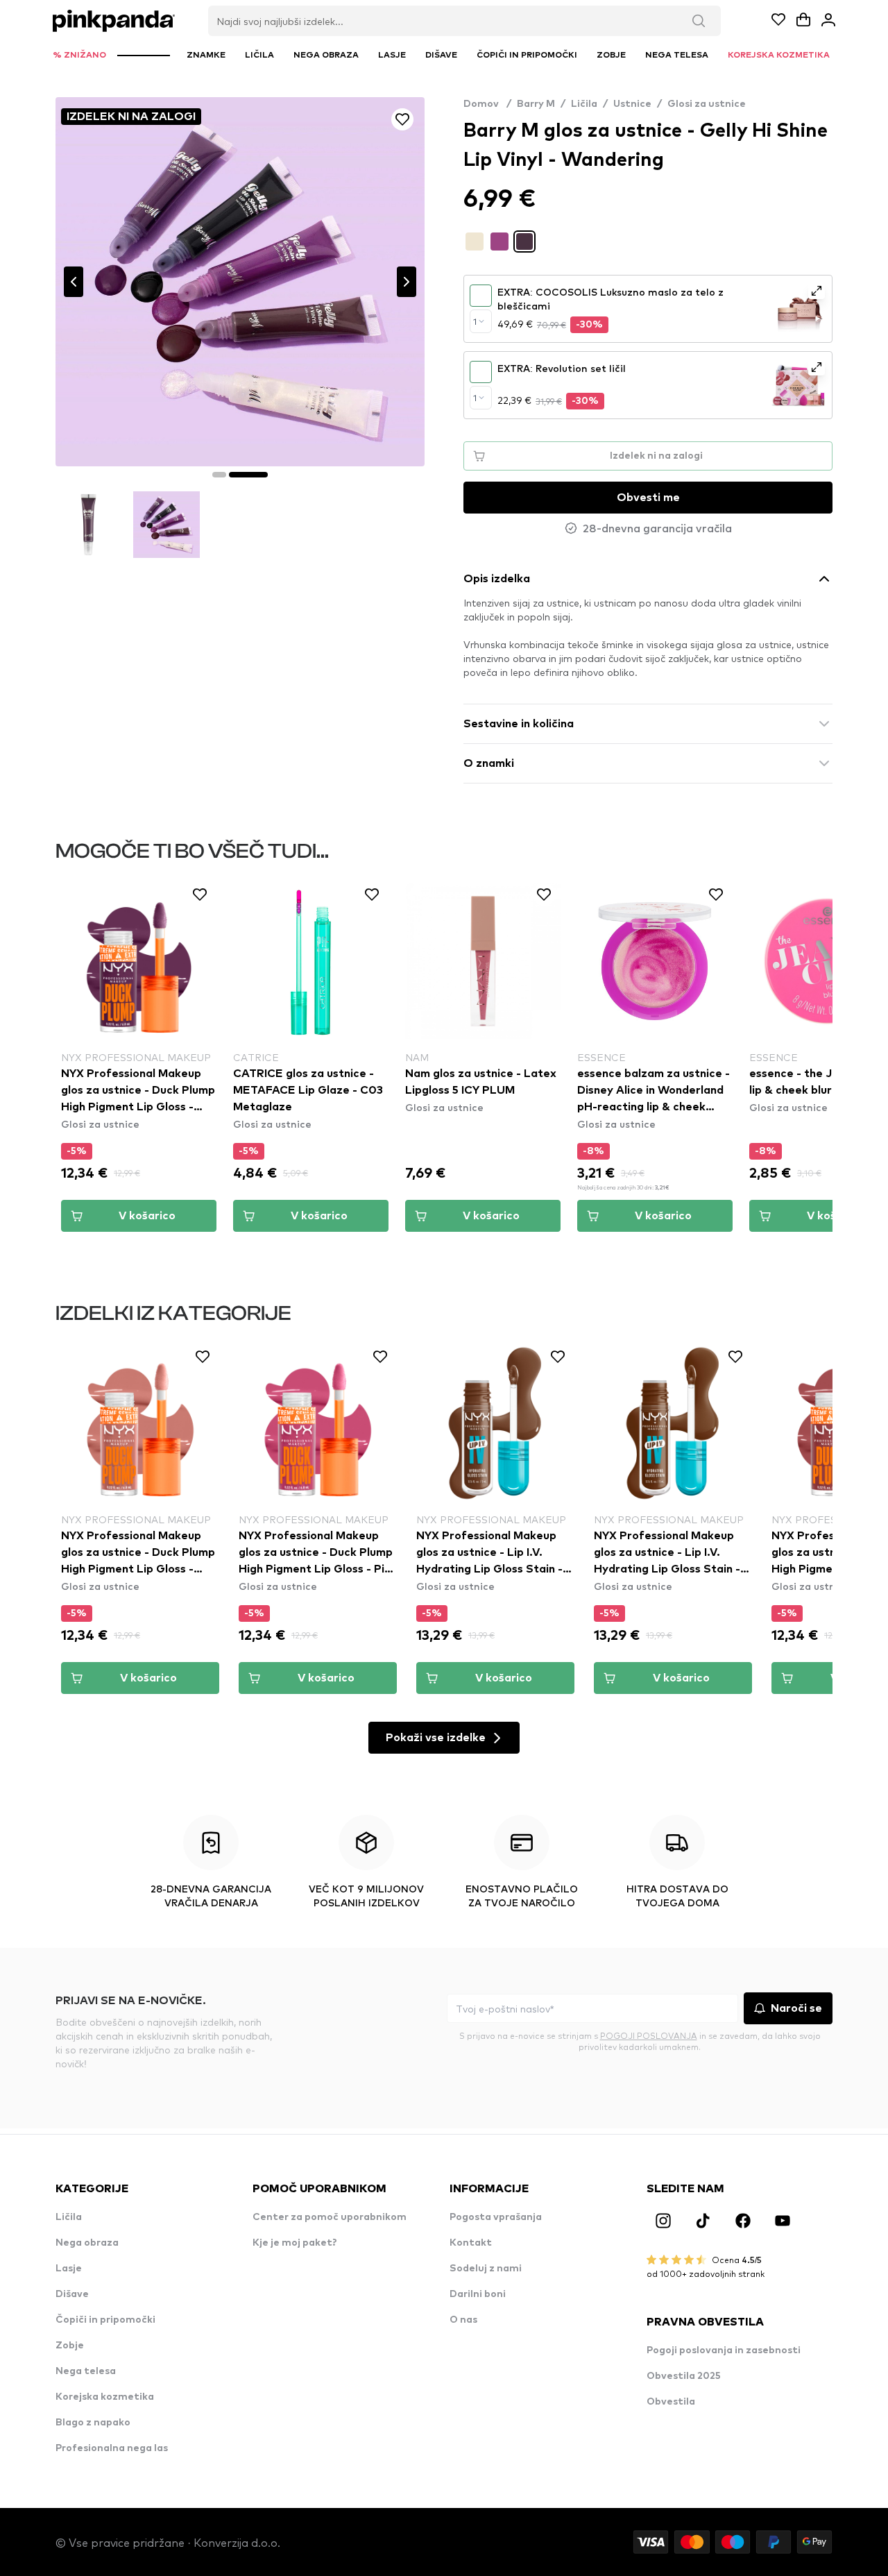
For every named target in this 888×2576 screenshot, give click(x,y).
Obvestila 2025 (684, 2376)
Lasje (69, 2269)
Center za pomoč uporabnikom (330, 2217)
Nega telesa (86, 2371)
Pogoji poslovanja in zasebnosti (724, 2350)
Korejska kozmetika (105, 2397)
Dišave (72, 2294)
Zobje (70, 2346)
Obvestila (671, 2402)
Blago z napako (93, 2423)
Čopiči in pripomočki (105, 2320)
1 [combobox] (475, 321)
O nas (463, 2320)
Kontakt (471, 2243)
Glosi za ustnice (707, 104)
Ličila (584, 104)
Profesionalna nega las (112, 2448)
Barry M (536, 104)
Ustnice (632, 104)
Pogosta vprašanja (496, 2217)
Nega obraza (87, 2243)
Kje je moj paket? (295, 2243)
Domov (487, 104)
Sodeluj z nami (486, 2269)
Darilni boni (478, 2294)
